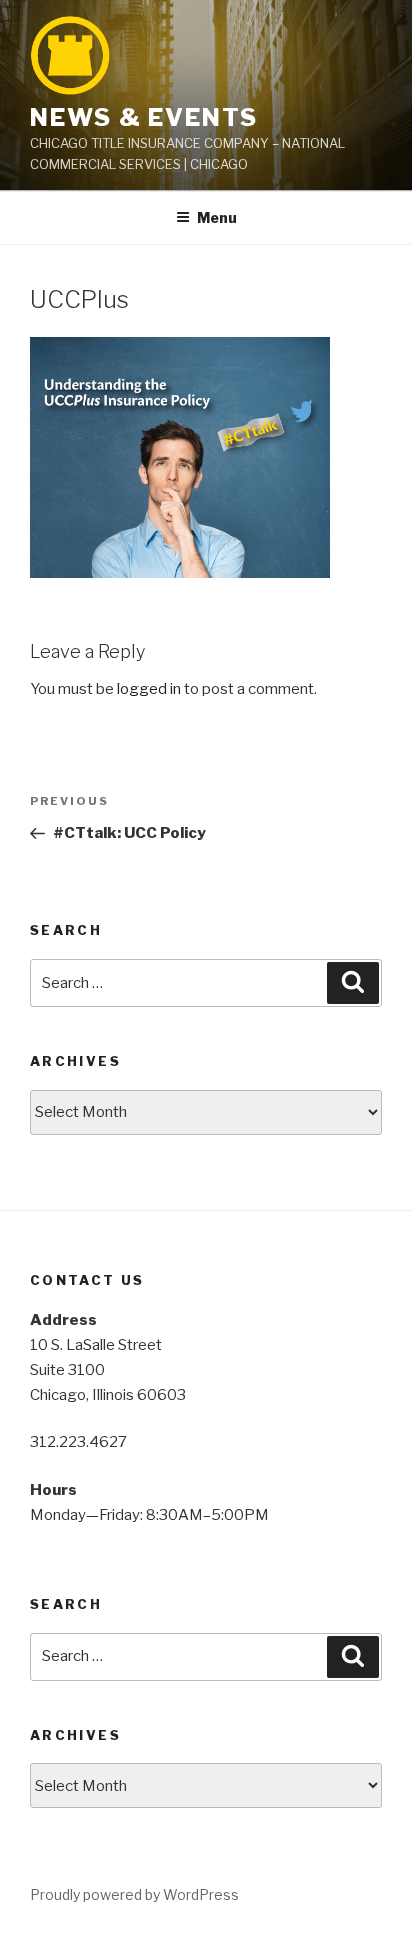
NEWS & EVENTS (144, 117)
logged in (149, 689)
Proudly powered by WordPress (134, 1894)
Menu (217, 217)
